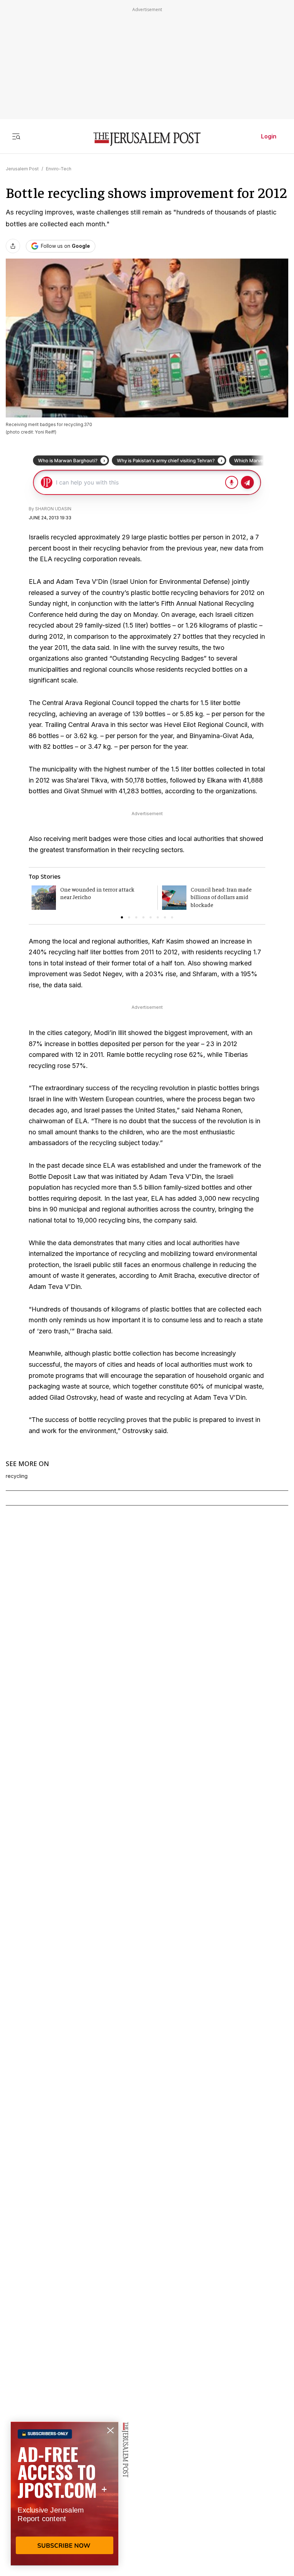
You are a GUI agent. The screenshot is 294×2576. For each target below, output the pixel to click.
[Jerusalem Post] (147, 139)
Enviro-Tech (59, 169)
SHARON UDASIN (53, 509)
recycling (17, 1476)
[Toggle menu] (16, 136)
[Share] (13, 246)
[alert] (65, 2494)
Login (269, 136)
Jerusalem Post (22, 169)
